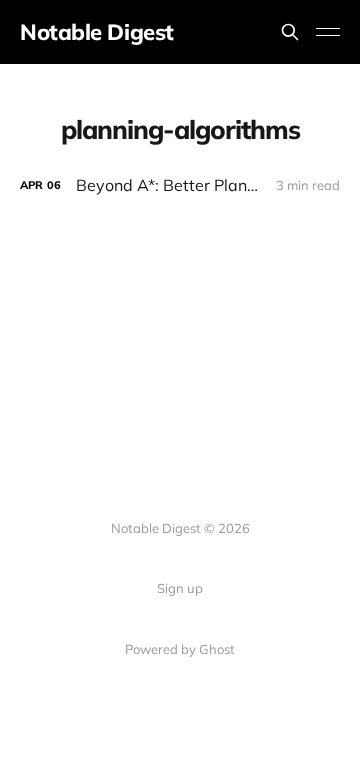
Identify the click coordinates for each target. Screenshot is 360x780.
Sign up (180, 588)
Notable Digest (97, 32)
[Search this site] (290, 32)
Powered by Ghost (180, 649)
